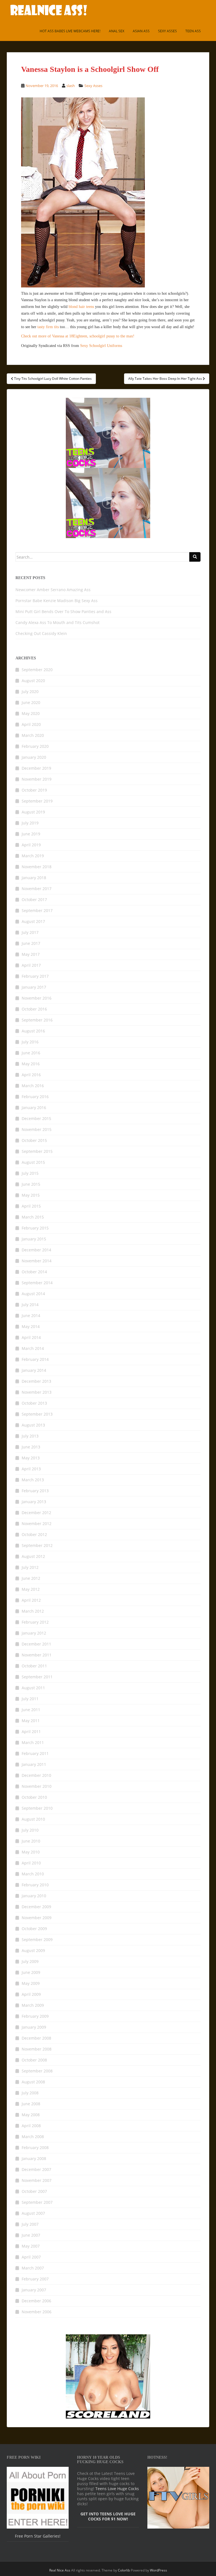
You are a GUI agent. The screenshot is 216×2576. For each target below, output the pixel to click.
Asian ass (141, 31)
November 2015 (37, 1129)
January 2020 (34, 757)
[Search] (195, 557)
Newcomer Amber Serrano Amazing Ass (53, 590)
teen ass (193, 31)
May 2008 (31, 2115)
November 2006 (37, 2312)
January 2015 (34, 1239)
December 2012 (36, 1513)
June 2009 (31, 1972)
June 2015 (31, 1184)
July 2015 (30, 1173)
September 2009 (37, 1940)
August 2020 (33, 681)
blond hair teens (81, 307)
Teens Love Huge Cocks (117, 2489)
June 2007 (31, 2235)
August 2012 (33, 1556)
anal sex (117, 31)
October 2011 (34, 1666)
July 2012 (30, 1567)
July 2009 (30, 1961)
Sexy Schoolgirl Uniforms (101, 346)
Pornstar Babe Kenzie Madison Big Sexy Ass (57, 601)
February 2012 (35, 1622)
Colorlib (124, 2570)
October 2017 (34, 900)
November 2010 (37, 1786)
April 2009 (31, 1994)
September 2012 (37, 1545)
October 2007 (34, 2191)
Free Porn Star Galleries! (38, 2536)
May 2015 (31, 1195)
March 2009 (33, 2005)
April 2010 (31, 1863)
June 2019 (31, 834)
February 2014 (35, 1359)
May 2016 (31, 1064)
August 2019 (33, 812)
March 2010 (33, 1874)
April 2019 (31, 845)
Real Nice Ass (60, 2570)
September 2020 (37, 670)
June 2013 (31, 1447)
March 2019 (33, 856)
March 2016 (33, 1086)
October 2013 (34, 1403)
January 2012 (34, 1633)
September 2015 (37, 1151)
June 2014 (31, 1316)
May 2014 (31, 1326)
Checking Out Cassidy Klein (41, 633)
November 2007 (37, 2180)
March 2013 (33, 1480)
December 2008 (36, 2038)
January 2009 (34, 2027)
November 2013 (37, 1392)
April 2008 (31, 2126)
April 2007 (31, 2257)
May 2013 (31, 1458)
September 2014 (37, 1283)
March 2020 (33, 735)
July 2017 (30, 932)
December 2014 (36, 1250)
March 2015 (33, 1217)
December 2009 (36, 1907)
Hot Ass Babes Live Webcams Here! (70, 31)
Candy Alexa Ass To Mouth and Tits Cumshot (58, 622)
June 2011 (31, 1710)
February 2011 (35, 1753)
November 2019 (37, 779)
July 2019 (30, 823)
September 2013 (37, 1414)
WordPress (158, 2570)
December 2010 (36, 1775)
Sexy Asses (167, 31)
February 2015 (35, 1228)
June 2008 (31, 2104)
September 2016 (37, 1020)
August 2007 (33, 2213)
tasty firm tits (48, 327)
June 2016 (31, 1053)
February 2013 (35, 1491)
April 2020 (31, 724)
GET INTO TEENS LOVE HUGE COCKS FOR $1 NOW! (108, 2516)
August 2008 (33, 2082)
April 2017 (31, 965)
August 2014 (33, 1294)
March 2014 (33, 1348)
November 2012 (37, 1524)
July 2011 (30, 1699)
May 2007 (31, 2246)
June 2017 (31, 943)
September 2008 (37, 2071)
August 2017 (33, 921)
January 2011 (34, 1764)
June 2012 (31, 1578)
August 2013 (33, 1425)
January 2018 (34, 878)
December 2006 (36, 2301)
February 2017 (35, 976)
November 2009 (37, 1918)
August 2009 (33, 1950)
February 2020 (35, 746)
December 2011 (36, 1644)
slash (71, 86)
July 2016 (30, 1042)
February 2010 (35, 1885)
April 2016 (31, 1075)
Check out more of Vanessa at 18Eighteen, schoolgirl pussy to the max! (78, 336)
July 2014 (30, 1305)
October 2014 (34, 1272)
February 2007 (35, 2279)
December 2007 (36, 2169)
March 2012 (33, 1611)
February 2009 (35, 2016)
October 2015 (34, 1140)
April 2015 (31, 1206)
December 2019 (36, 768)
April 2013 (31, 1469)
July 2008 (30, 2093)
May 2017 (31, 954)
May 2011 (31, 1721)
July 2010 (30, 1830)
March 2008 (33, 2137)
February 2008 (35, 2148)
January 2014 (34, 1370)
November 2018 (37, 867)
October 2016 (34, 1009)
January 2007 (34, 2290)
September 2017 (37, 910)
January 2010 (34, 1896)
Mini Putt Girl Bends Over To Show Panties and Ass (63, 612)
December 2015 (36, 1118)
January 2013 (34, 1502)
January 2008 (34, 2158)
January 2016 (34, 1108)
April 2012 (31, 1600)
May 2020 (31, 713)
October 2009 (34, 1929)
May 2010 (31, 1852)
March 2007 (33, 2268)
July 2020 (30, 692)
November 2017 (37, 889)
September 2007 (37, 2202)
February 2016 (35, 1097)
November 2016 (37, 998)
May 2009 (31, 1983)
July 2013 (30, 1436)
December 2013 (36, 1381)
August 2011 (33, 1688)
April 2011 (31, 1732)
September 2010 (37, 1808)
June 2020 (31, 702)
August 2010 (33, 1819)
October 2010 (34, 1797)
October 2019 (34, 790)
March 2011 (33, 1742)
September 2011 (37, 1677)
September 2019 (37, 801)
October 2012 (34, 1534)
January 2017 (34, 987)
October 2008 (34, 2060)
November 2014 (37, 1261)
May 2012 (31, 1589)
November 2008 (37, 2049)
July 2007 (30, 2224)
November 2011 (37, 1655)
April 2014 (31, 1337)
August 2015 (33, 1162)
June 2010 (31, 1841)
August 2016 (33, 1031)
